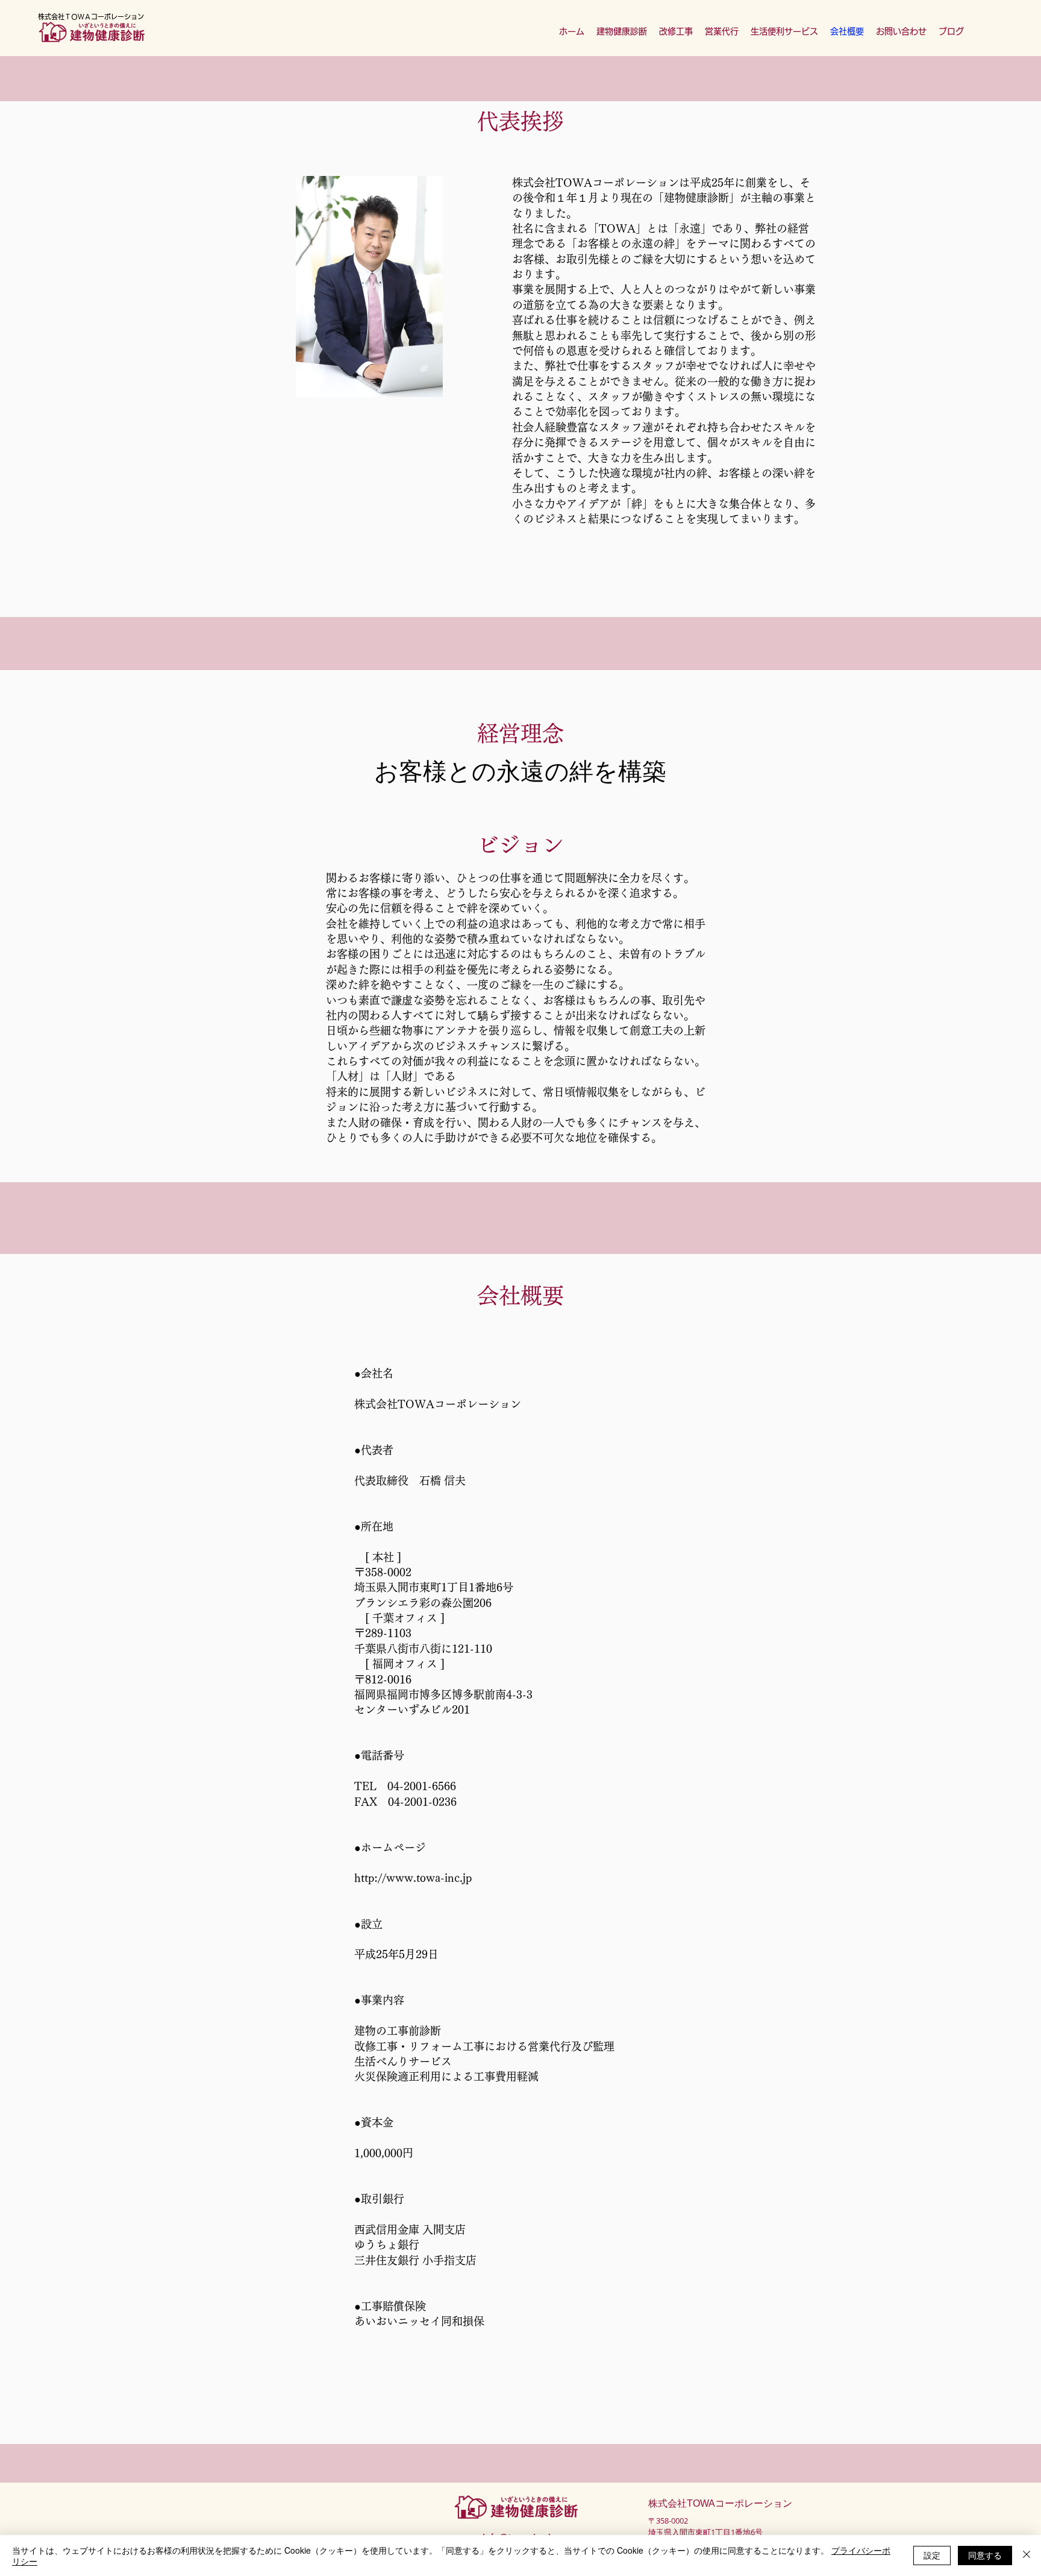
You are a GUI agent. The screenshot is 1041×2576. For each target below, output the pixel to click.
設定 (932, 2555)
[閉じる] (1027, 2556)
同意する (985, 2555)
